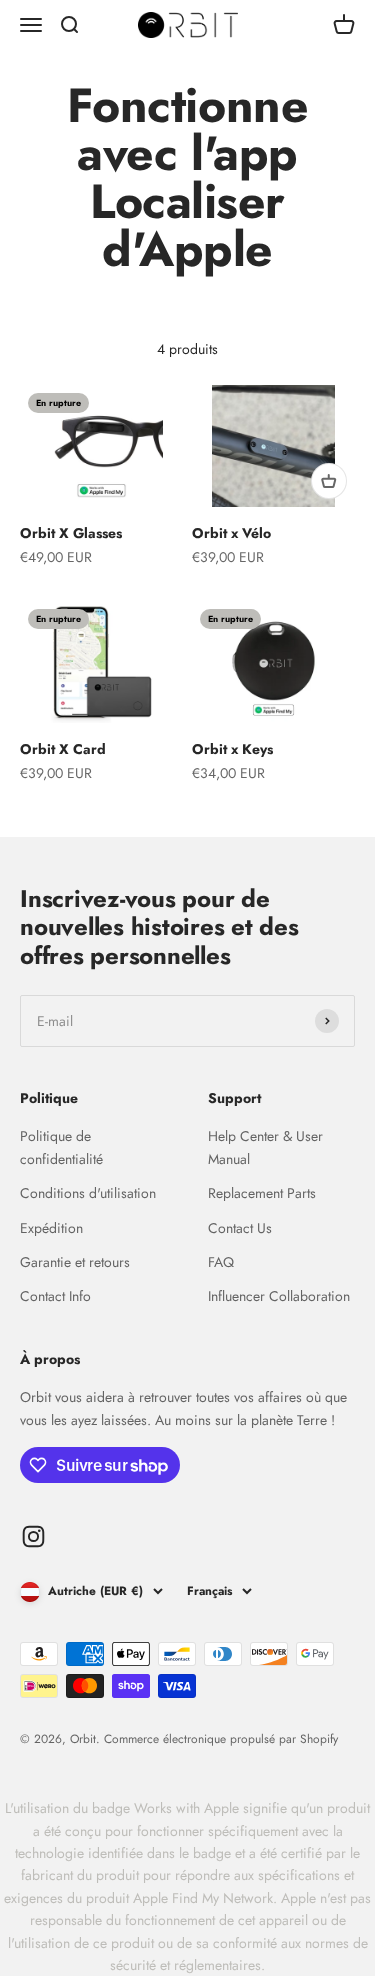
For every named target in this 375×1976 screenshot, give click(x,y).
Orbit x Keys (232, 749)
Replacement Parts (262, 1193)
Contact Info (55, 1296)
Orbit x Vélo (231, 533)
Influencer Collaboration (279, 1296)
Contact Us (240, 1228)
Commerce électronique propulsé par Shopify (221, 1739)
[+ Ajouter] (329, 481)
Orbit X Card (63, 749)
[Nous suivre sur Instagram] (33, 1536)
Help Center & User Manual (265, 1147)
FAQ (221, 1262)
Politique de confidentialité (61, 1147)
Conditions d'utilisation (88, 1193)
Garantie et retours (75, 1262)
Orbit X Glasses (71, 533)
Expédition (51, 1228)
